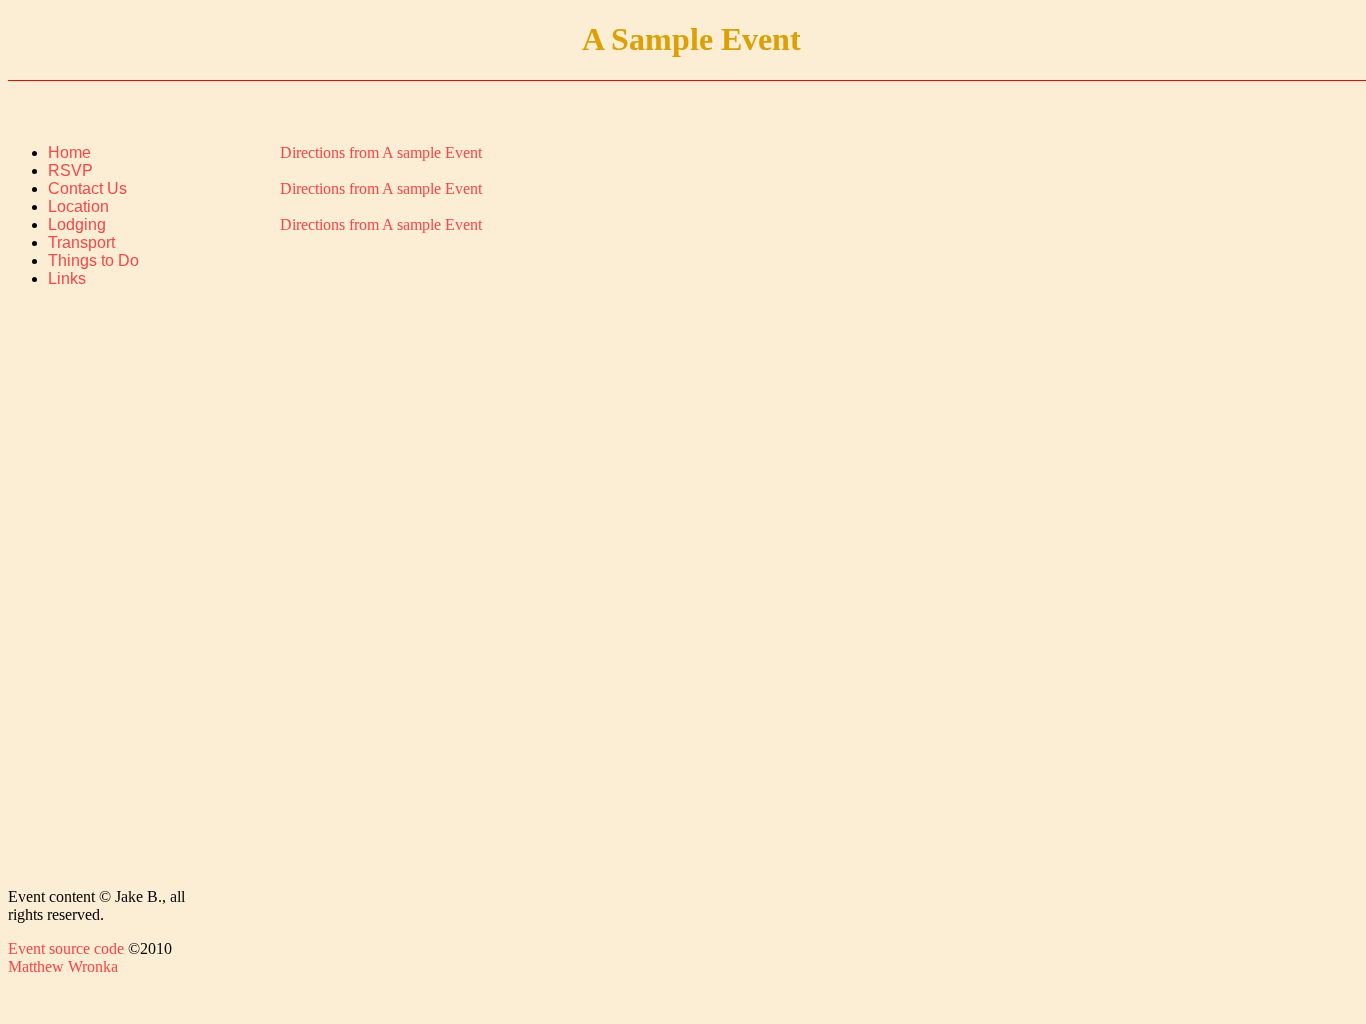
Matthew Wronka (63, 966)
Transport (81, 242)
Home (69, 152)
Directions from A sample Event (381, 152)
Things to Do (93, 260)
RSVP (70, 170)
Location (78, 206)
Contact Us (87, 188)
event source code (66, 948)
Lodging (77, 224)
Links (67, 278)
